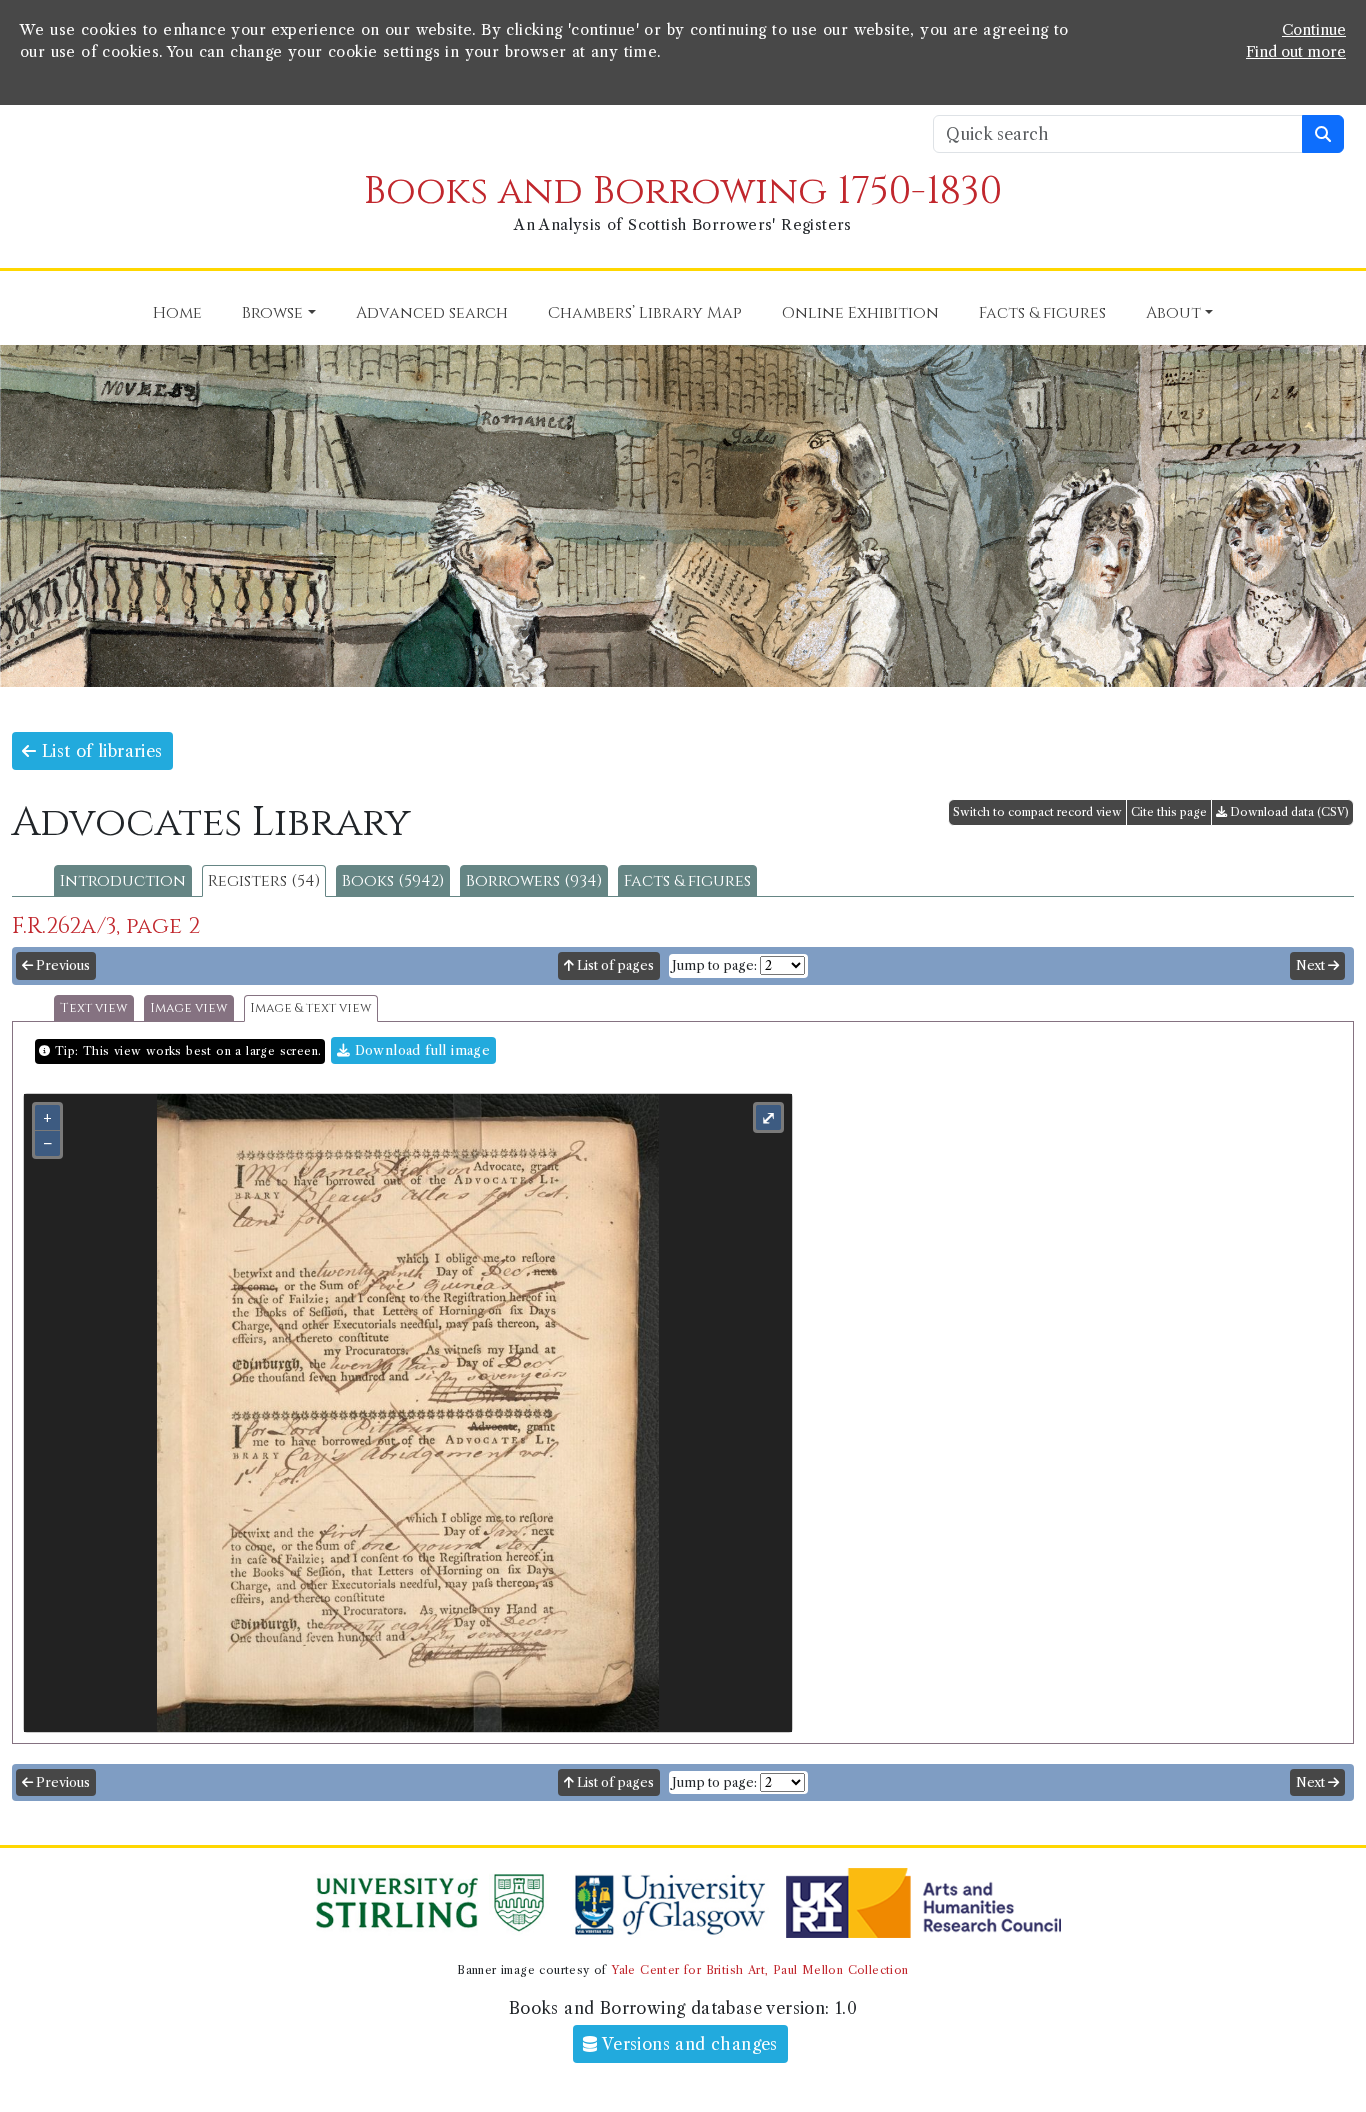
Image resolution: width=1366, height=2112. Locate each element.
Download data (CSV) (1288, 812)
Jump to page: (714, 965)
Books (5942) (393, 881)
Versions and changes (688, 2044)
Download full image (420, 1050)
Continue (1314, 30)
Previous (61, 965)
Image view (189, 1008)
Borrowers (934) (534, 881)
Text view (94, 1008)
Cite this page (1169, 812)
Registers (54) (264, 881)
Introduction (123, 881)
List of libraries (99, 751)
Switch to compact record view (1037, 812)
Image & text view (311, 1008)
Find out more (1296, 52)
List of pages (614, 965)
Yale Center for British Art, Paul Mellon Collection (759, 1970)
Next (1312, 965)
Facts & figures (687, 881)
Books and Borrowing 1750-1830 (683, 191)
